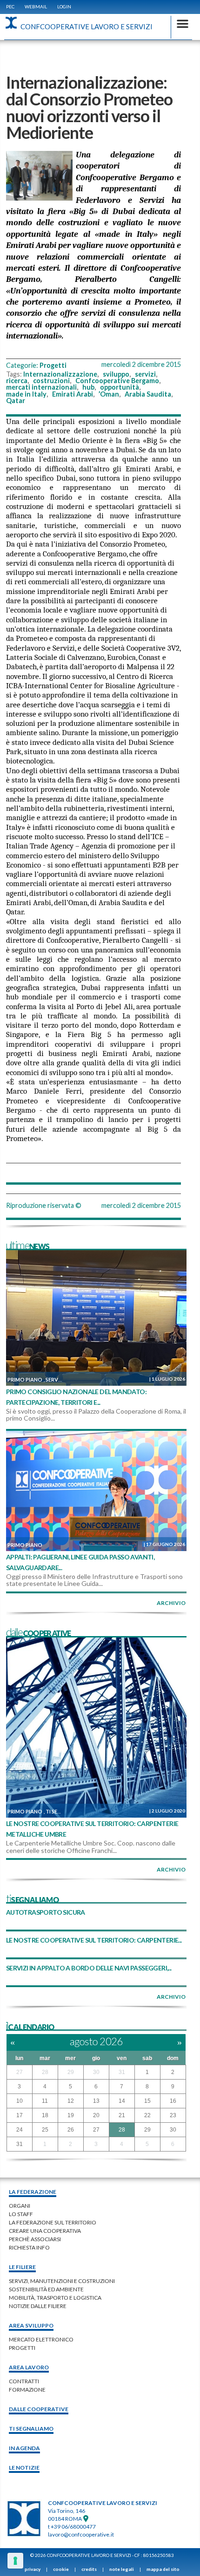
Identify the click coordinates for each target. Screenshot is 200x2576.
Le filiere (22, 2267)
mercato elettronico (41, 2339)
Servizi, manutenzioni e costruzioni (62, 2281)
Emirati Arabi (73, 394)
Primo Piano (25, 1379)
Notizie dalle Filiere (38, 2306)
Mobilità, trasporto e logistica (55, 2298)
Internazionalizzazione (60, 374)
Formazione (27, 2390)
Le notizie (24, 2468)
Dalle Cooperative (39, 2409)
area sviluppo (31, 2325)
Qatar (16, 401)
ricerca (17, 381)
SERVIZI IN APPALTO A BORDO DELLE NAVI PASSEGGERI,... (89, 1968)
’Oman (109, 394)
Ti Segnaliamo (31, 2429)
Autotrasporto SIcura (46, 1912)
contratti (24, 2381)
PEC (10, 7)
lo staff (21, 2214)
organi (20, 2206)
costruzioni (51, 381)
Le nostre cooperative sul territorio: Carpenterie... (94, 1940)
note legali (122, 2569)
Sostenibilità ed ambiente (46, 2289)
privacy (33, 2569)
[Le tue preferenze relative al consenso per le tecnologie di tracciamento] (15, 2561)
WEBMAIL (36, 7)
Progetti (53, 365)
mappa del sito (163, 2569)
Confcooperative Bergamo (117, 381)
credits (89, 2569)
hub (88, 387)
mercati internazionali (41, 387)
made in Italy (26, 394)
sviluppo (116, 374)
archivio (171, 1603)
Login (64, 7)
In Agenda (24, 2448)
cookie (61, 2569)
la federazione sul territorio (53, 2222)
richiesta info (29, 2247)
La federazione (33, 2192)
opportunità (120, 387)
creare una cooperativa (45, 2231)
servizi (145, 374)
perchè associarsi (35, 2239)
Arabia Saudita (148, 394)
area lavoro (29, 2367)
